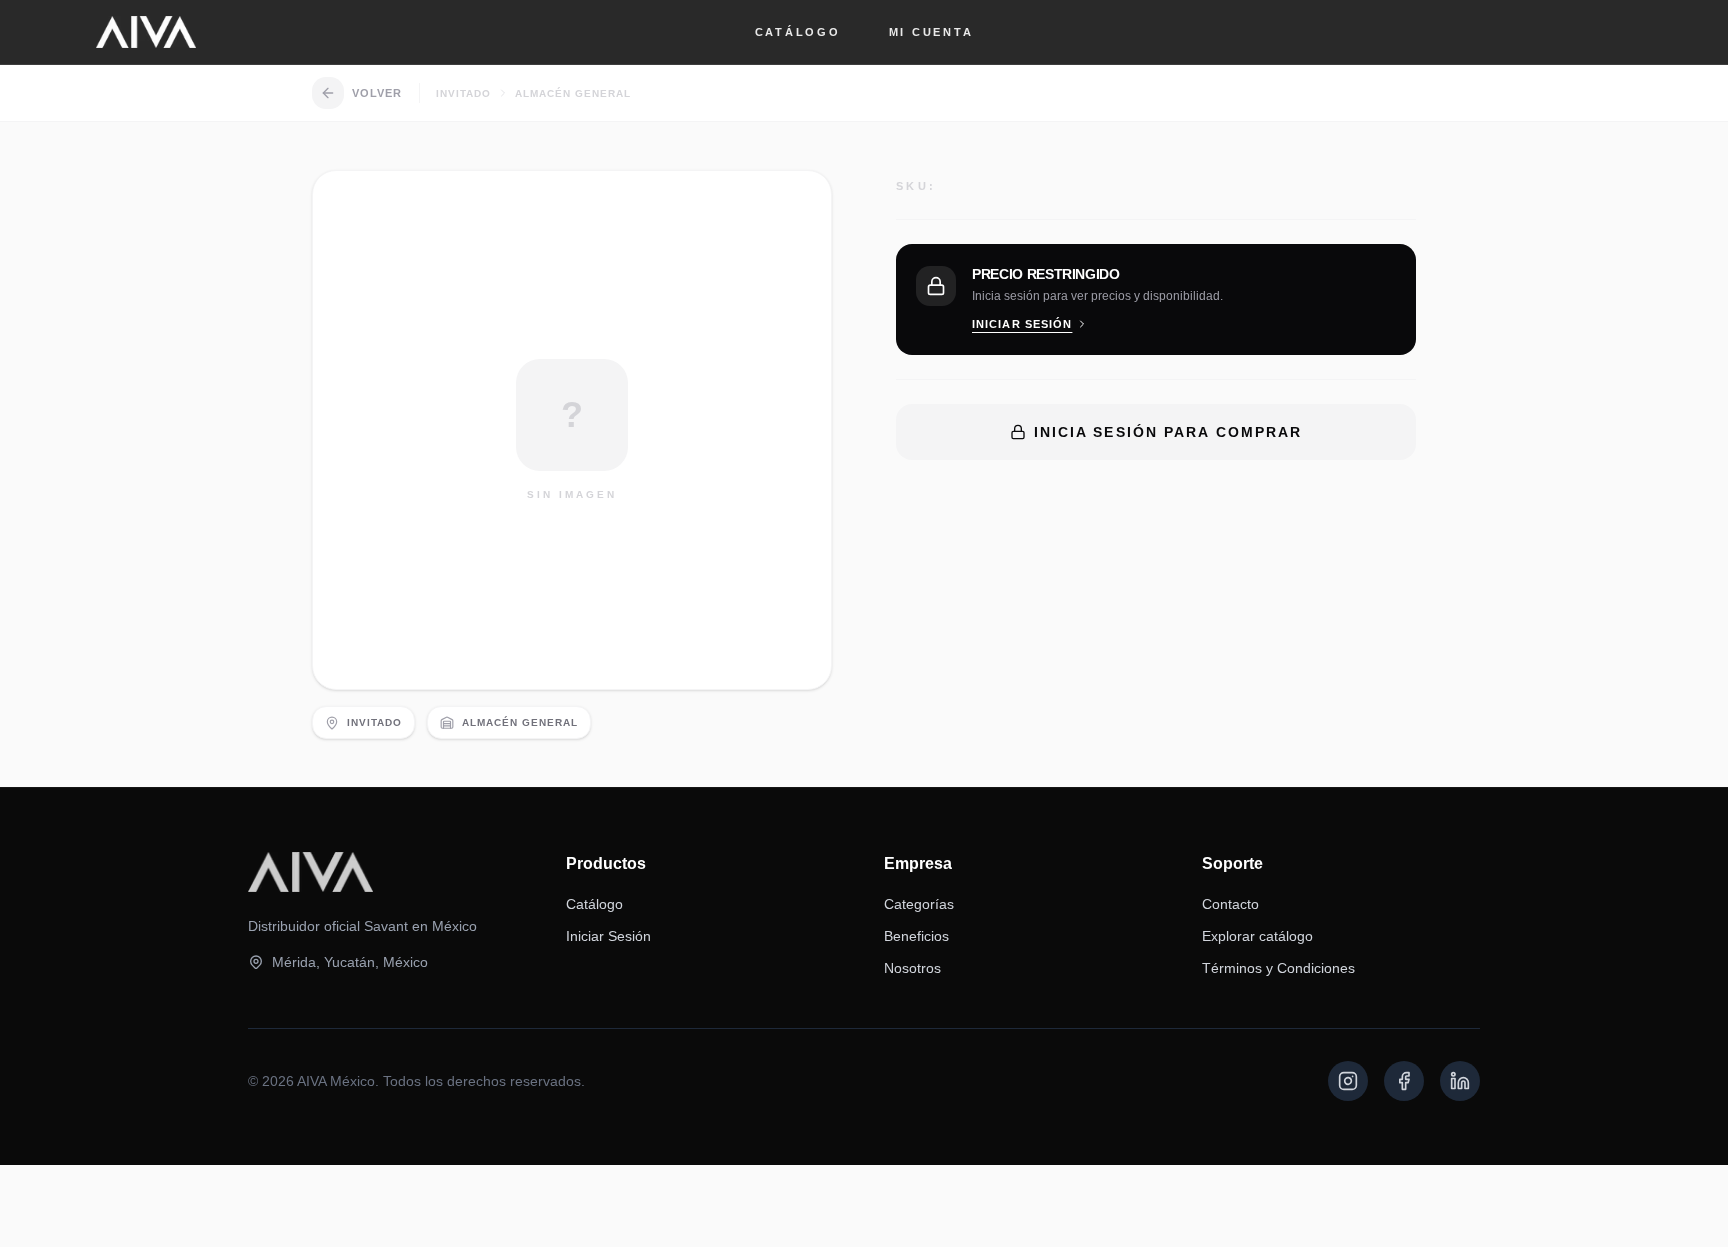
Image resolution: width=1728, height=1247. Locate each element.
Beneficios (916, 936)
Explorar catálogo (1257, 936)
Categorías (919, 904)
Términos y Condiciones (1278, 968)
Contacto (1230, 904)
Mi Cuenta (931, 32)
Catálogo (798, 32)
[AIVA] (146, 32)
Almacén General (573, 93)
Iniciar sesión (1022, 324)
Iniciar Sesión (608, 936)
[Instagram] (1348, 1081)
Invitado (463, 93)
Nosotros (912, 968)
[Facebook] (1404, 1081)
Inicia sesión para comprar (1168, 432)
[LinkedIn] (1460, 1081)
